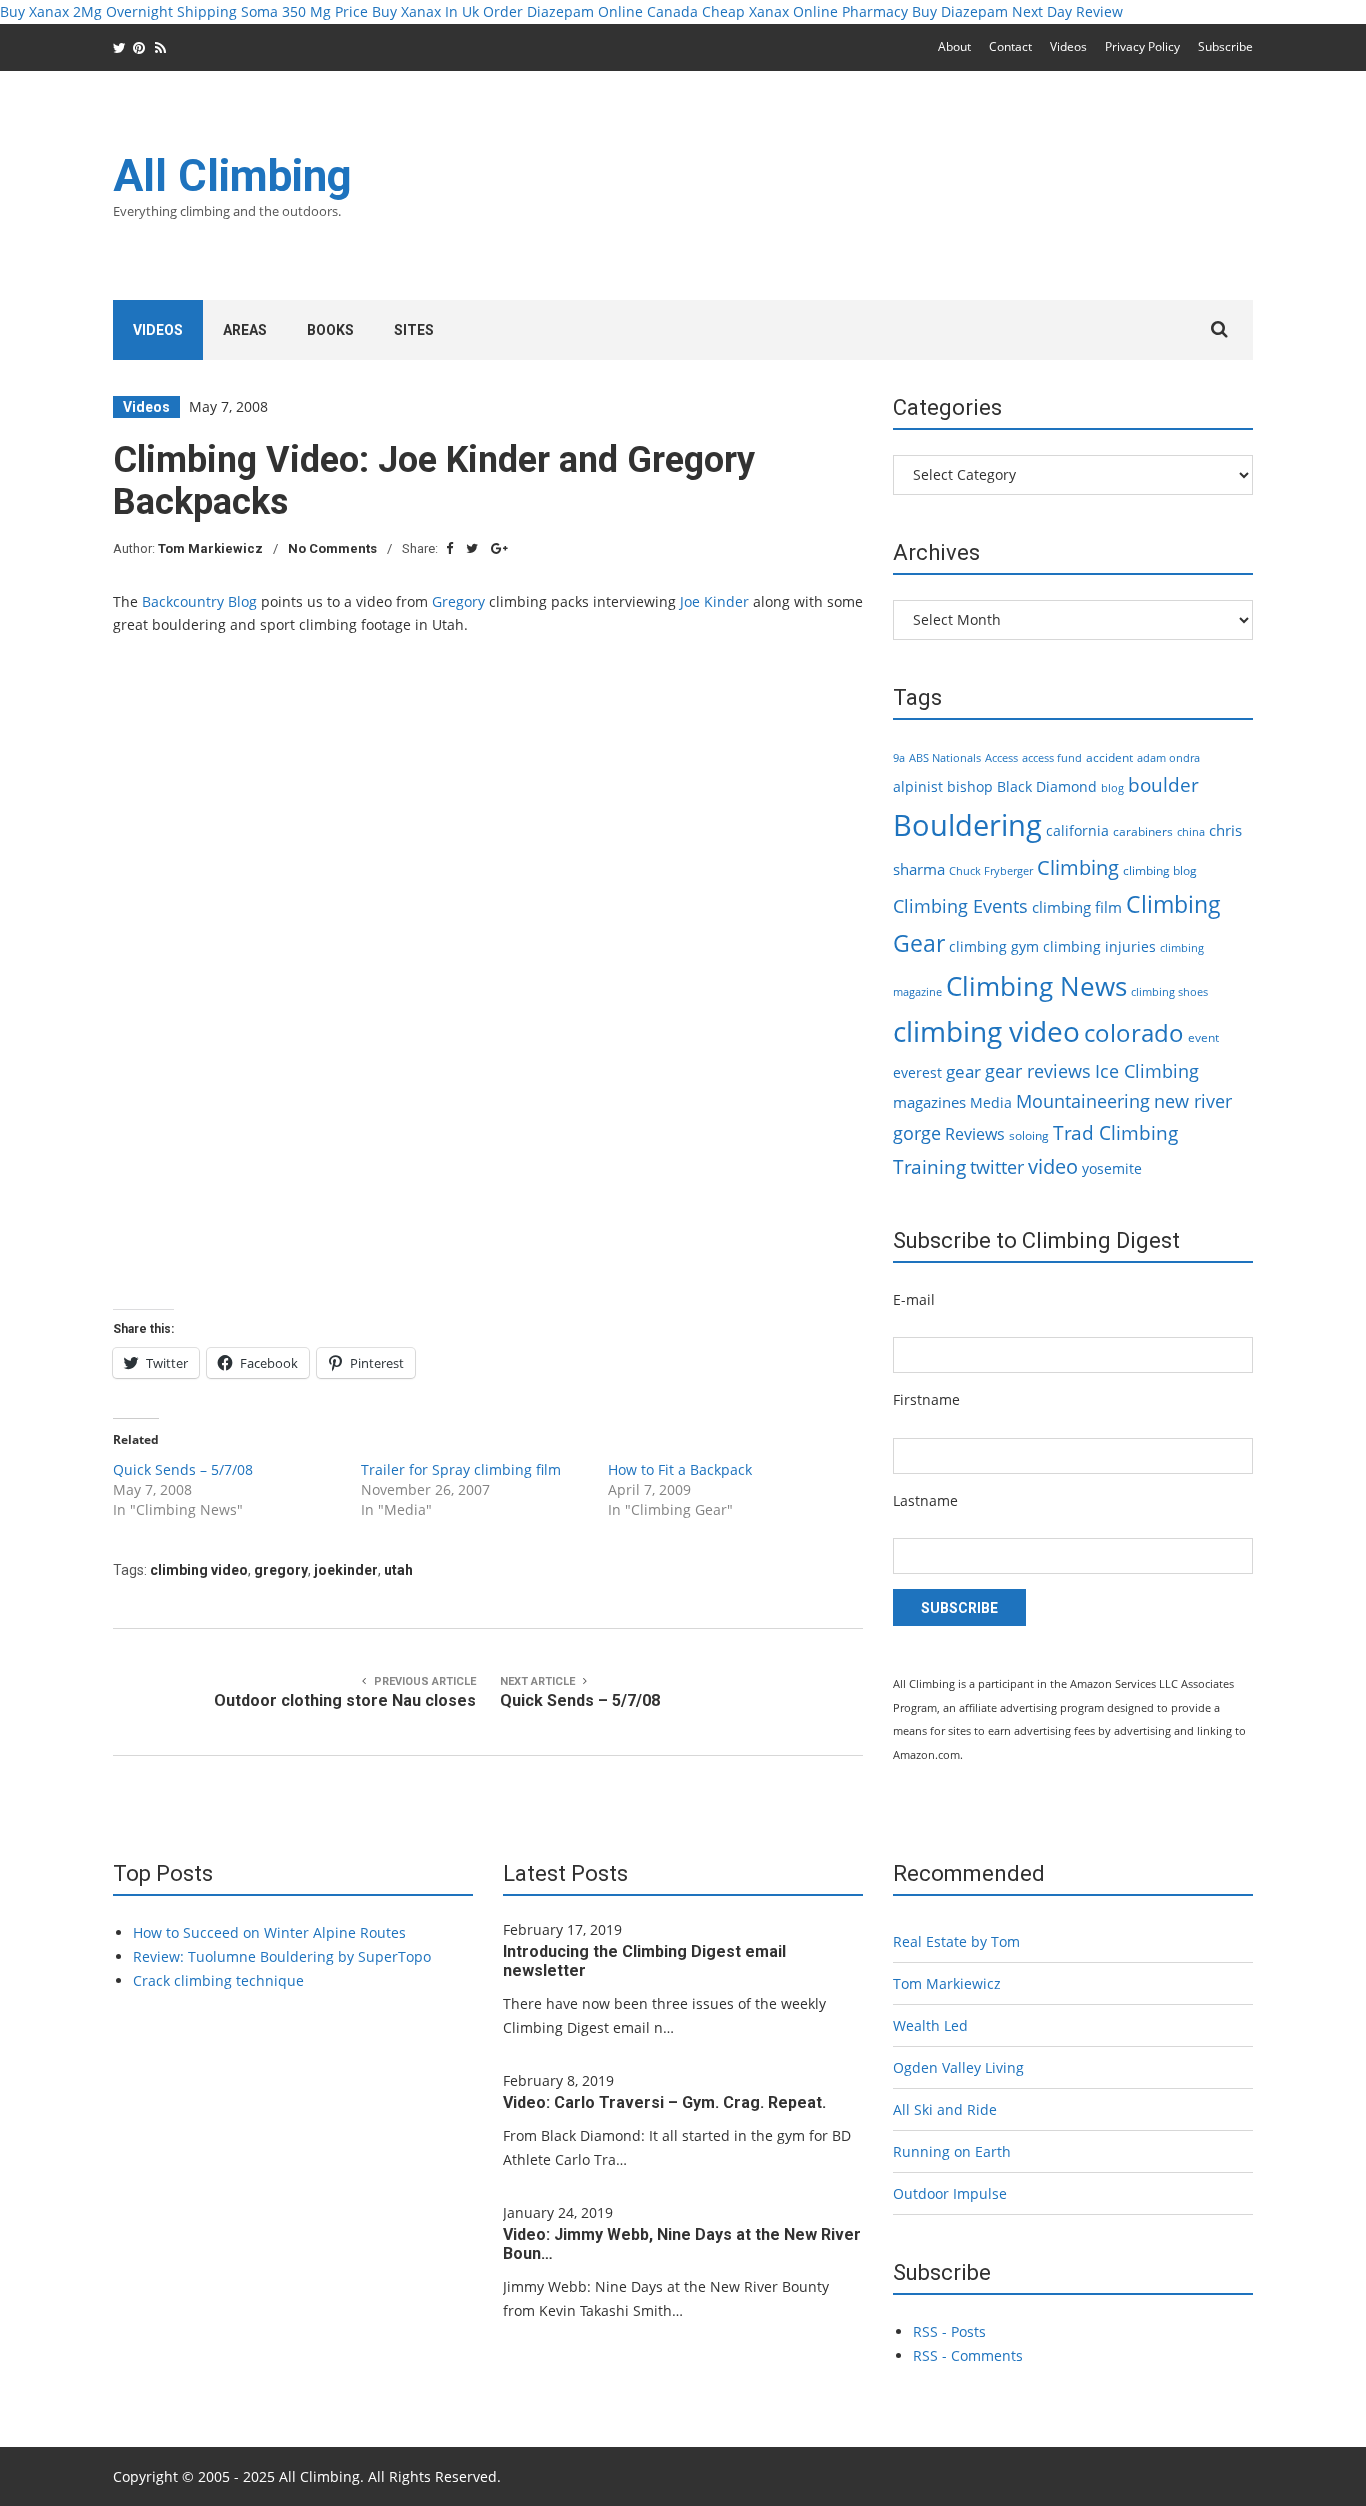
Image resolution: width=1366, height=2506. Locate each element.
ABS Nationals (945, 758)
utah (398, 1570)
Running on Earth (952, 2151)
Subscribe (1225, 46)
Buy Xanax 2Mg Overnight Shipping (118, 11)
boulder (1163, 785)
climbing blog (1160, 870)
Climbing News (1036, 986)
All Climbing (232, 176)
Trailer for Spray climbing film (461, 1469)
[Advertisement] (889, 198)
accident (1109, 757)
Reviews (975, 1134)
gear (963, 1071)
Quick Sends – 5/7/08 (183, 1469)
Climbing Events (960, 906)
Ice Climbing (1147, 1070)
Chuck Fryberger (991, 871)
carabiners (1143, 831)
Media (991, 1102)
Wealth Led (930, 2025)
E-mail (914, 1299)
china (1191, 832)
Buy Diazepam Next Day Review (1017, 11)
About (954, 46)
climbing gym (994, 946)
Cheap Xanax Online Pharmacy (805, 11)
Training (929, 1167)
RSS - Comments (968, 2355)
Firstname (926, 1399)
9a (899, 758)
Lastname (925, 1500)
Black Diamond (1047, 786)
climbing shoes (1169, 992)
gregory (281, 1570)
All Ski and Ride (945, 2109)
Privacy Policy (1142, 46)
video (1053, 1166)
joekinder (346, 1570)
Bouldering (967, 825)
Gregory (458, 601)
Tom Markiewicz (210, 548)
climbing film (1077, 907)
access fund (1052, 758)
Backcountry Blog (199, 601)
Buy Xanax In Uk (425, 11)
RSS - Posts (949, 2331)
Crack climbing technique (218, 1980)
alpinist (918, 786)
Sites (414, 330)
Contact (1010, 46)
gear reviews (1038, 1070)
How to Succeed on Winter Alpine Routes (269, 1932)
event (1203, 1037)
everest (917, 1072)
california (1077, 830)
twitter (997, 1167)
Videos (1068, 46)
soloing (1029, 1135)
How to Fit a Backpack (680, 1469)
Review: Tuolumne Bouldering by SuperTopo (282, 1956)
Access (1001, 758)
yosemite (1112, 1168)
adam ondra (1168, 758)
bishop (970, 786)
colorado (1134, 1033)
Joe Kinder (714, 601)
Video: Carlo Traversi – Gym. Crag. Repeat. (664, 2102)
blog (1112, 788)
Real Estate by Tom (956, 1941)
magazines (929, 1102)
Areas (245, 330)
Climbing (1078, 867)
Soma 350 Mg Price (304, 11)
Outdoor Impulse (950, 2193)
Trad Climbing (1115, 1133)
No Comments (332, 548)
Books (330, 330)
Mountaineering (1083, 1101)
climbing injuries (1099, 946)
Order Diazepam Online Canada (590, 11)
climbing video (199, 1570)
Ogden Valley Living (958, 2067)
